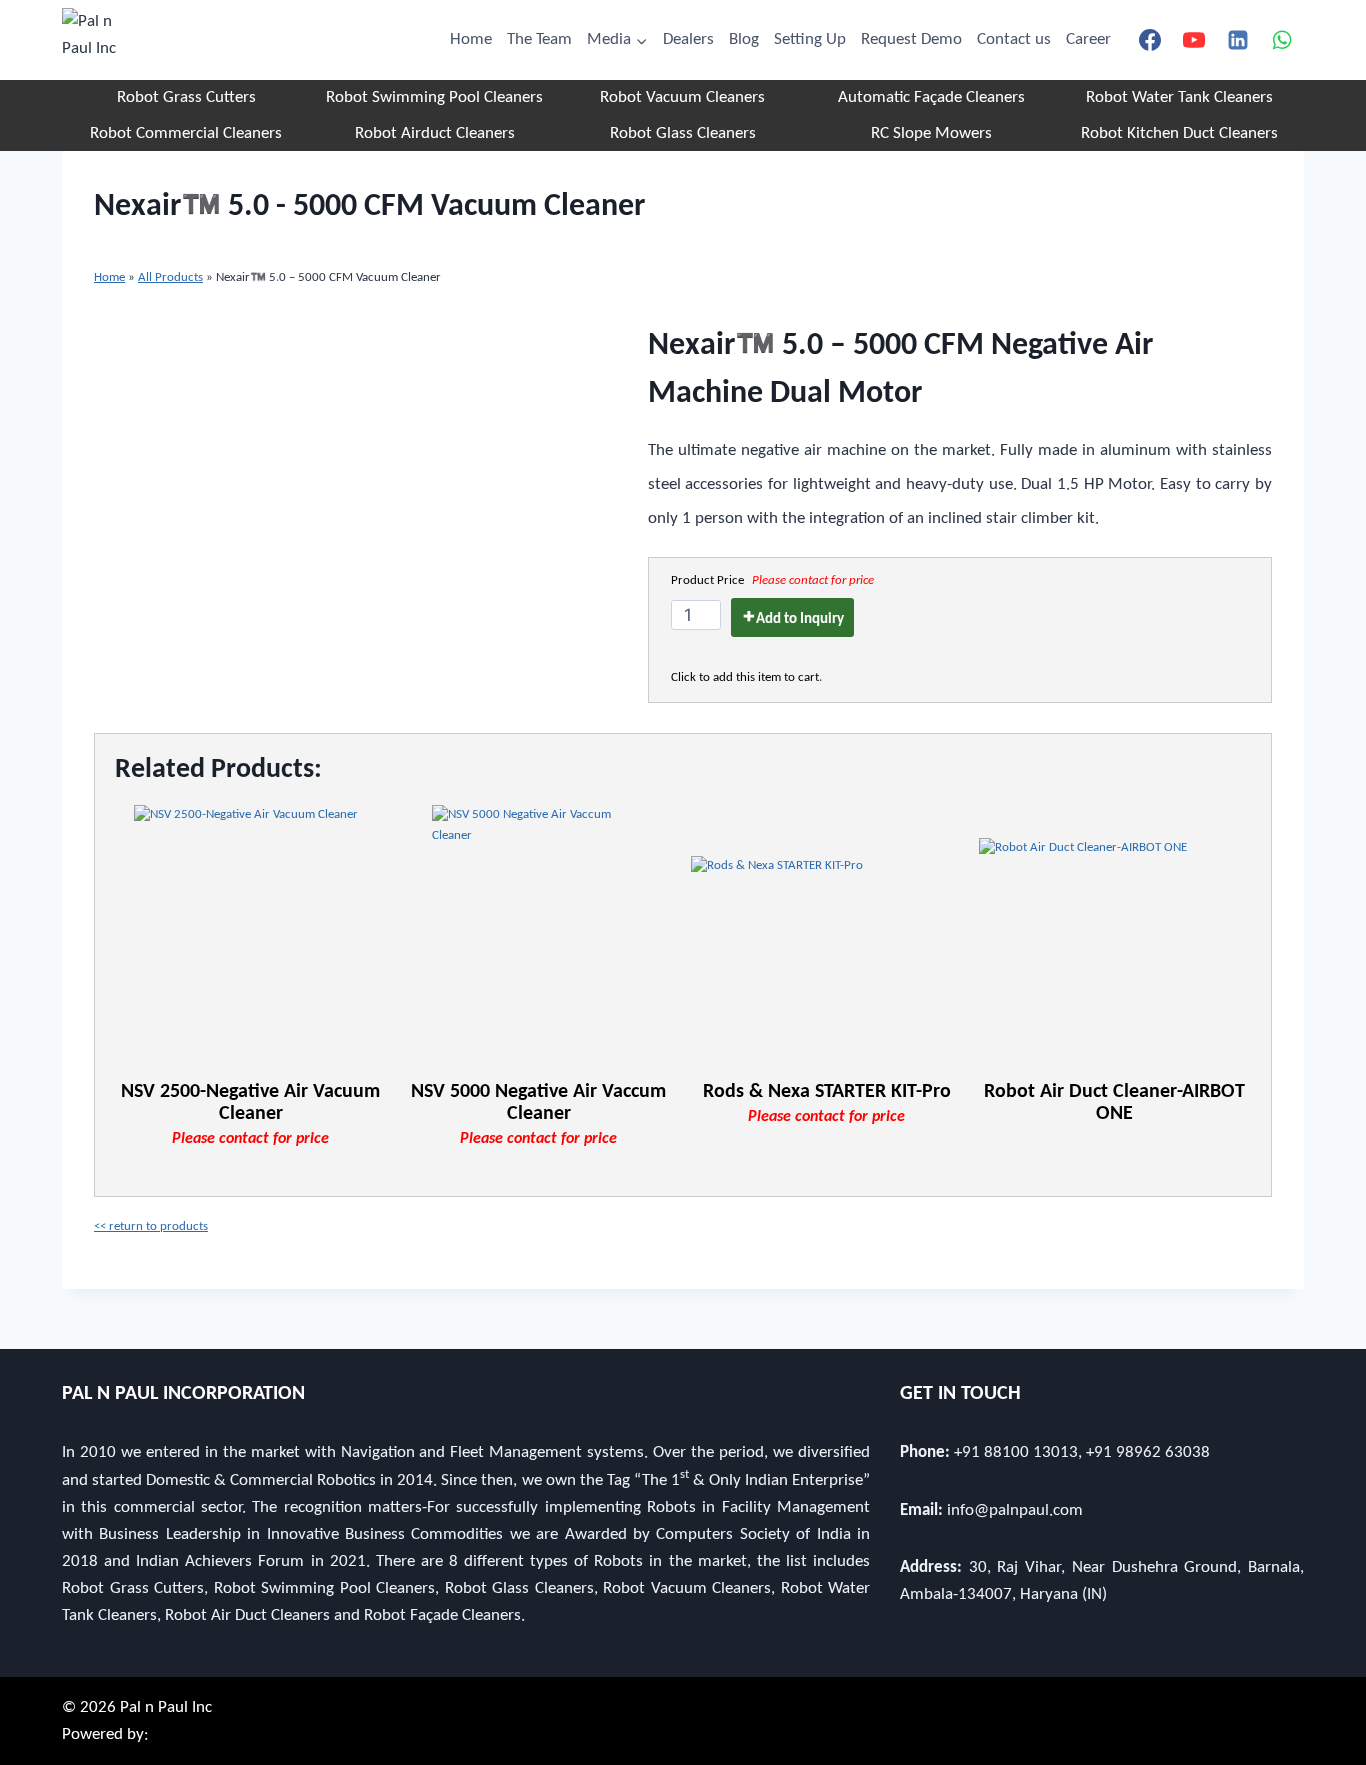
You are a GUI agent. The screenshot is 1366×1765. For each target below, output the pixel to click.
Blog (744, 39)
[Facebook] (1150, 40)
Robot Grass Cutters (186, 97)
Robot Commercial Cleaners (186, 133)
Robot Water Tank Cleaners (1179, 97)
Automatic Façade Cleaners (931, 97)
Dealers (688, 39)
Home (471, 39)
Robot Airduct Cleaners (435, 133)
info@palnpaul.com (1015, 1510)
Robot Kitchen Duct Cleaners (1179, 133)
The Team (539, 39)
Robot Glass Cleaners (683, 133)
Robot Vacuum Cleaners (682, 97)
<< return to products (151, 1226)
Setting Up (810, 39)
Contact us (1014, 39)
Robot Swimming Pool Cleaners (434, 97)
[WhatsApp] (1282, 40)
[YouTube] (1194, 40)
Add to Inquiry (800, 619)
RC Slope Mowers (931, 133)
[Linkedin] (1238, 40)
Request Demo (911, 39)
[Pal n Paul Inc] (94, 40)
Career (1088, 39)
